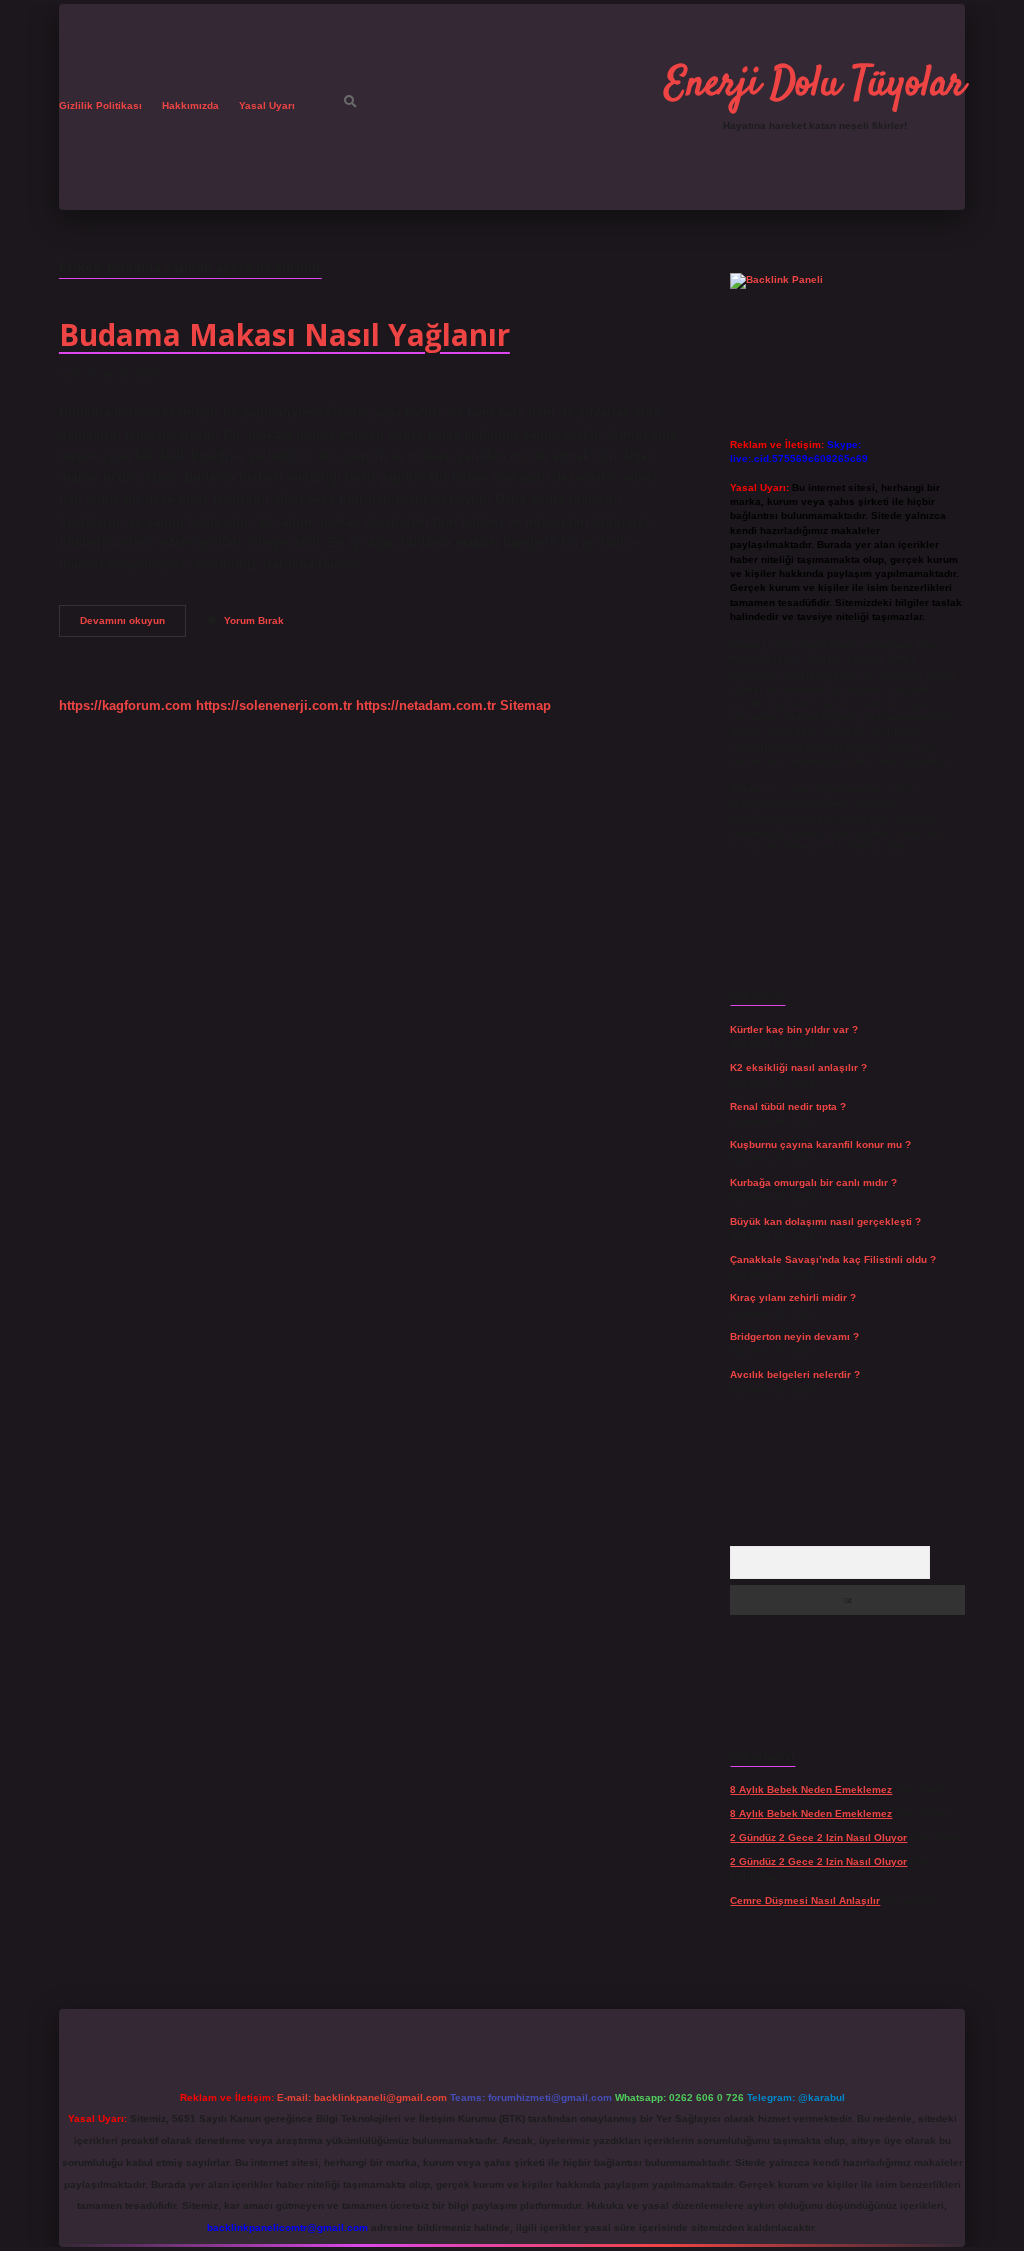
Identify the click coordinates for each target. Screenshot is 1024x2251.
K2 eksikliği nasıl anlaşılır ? (798, 1067)
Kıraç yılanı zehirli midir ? (793, 1297)
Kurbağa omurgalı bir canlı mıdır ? (813, 1182)
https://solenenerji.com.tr (274, 705)
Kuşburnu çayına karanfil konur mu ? (820, 1144)
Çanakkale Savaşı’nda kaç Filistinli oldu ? (833, 1259)
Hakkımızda (190, 105)
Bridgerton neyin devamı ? (794, 1336)
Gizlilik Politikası (100, 105)
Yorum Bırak (254, 620)
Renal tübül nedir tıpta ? (788, 1106)
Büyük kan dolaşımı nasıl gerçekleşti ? (825, 1221)
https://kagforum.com (125, 705)
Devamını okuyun (133, 625)
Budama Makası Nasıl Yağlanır (284, 334)
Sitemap (525, 705)
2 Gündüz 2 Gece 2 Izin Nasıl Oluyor (818, 1837)
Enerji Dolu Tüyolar (815, 85)
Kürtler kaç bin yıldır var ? (794, 1029)
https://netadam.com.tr (426, 705)
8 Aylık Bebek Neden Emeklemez (811, 1789)
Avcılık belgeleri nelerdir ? (795, 1374)
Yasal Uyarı (267, 105)
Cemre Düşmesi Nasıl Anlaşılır (805, 1900)
